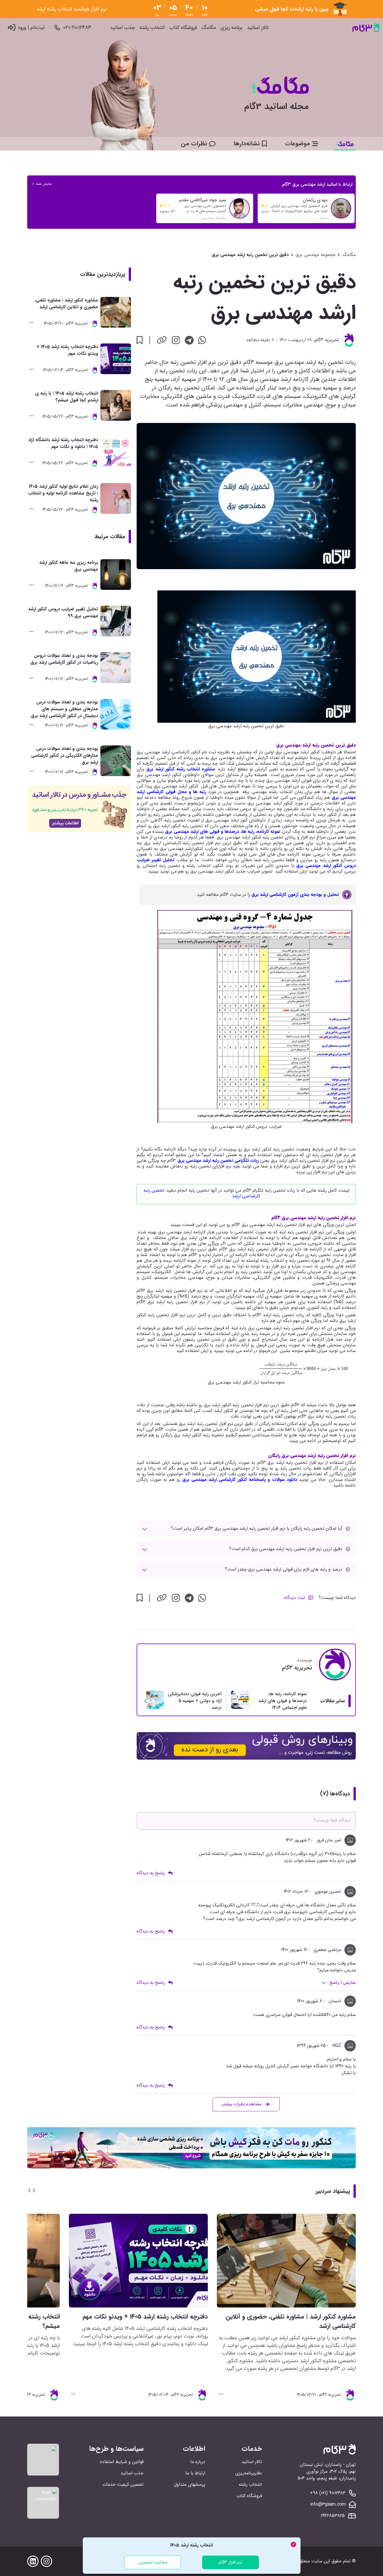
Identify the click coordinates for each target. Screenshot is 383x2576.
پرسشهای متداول (190, 2484)
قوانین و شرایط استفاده (122, 2462)
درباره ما (198, 2462)
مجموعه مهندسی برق (315, 255)
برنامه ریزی (231, 28)
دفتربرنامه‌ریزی (249, 2473)
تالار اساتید (258, 28)
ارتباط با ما (195, 2473)
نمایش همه (44, 184)
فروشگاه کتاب (183, 28)
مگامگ (209, 28)
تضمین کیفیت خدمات (123, 2484)
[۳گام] (366, 28)
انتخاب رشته (152, 28)
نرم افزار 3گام (230, 2562)
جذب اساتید (122, 28)
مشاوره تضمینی (153, 2562)
